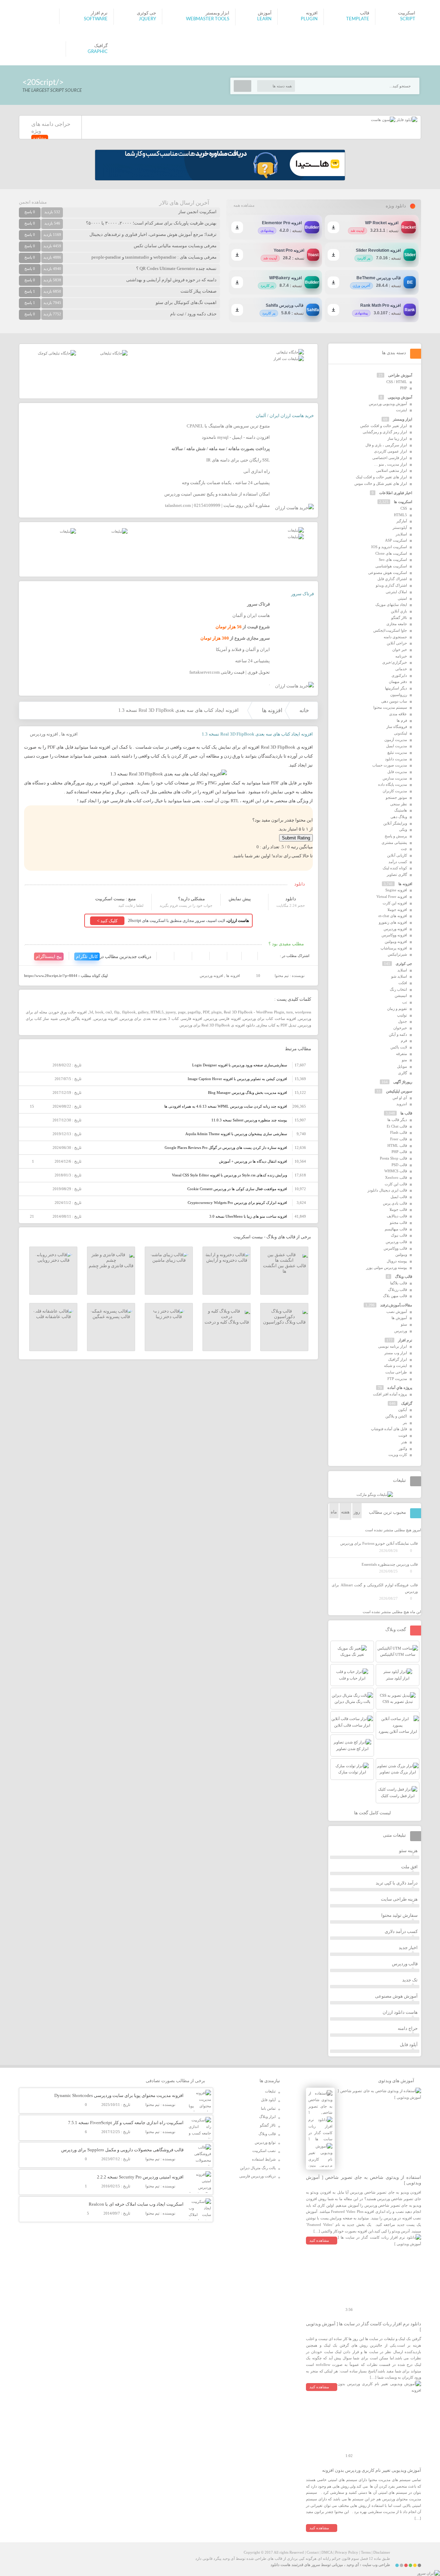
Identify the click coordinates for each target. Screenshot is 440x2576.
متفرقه (401, 1054)
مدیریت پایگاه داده (393, 784)
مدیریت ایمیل (397, 746)
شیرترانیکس (397, 954)
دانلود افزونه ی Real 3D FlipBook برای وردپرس (217, 1025)
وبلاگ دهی (399, 817)
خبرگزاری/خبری (395, 662)
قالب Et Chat (397, 1126)
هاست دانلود (280, 2565)
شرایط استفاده (264, 2159)
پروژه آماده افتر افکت (390, 1394)
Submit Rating (296, 838)
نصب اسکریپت (264, 2151)
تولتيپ (402, 1015)
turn (290, 1012)
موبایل (402, 1066)
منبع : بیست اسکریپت (115, 899)
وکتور (403, 1448)
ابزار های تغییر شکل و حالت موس (381, 483)
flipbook (129, 1012)
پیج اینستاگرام (49, 957)
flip (117, 1012)
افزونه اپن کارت (395, 903)
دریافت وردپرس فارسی (257, 2176)
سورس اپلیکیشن (399, 1091)
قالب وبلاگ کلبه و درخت (227, 1322)
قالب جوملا (398, 1209)
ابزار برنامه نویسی (393, 1346)
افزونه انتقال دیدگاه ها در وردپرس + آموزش (253, 1161)
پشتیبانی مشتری (394, 843)
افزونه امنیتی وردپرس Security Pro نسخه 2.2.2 (140, 2177)
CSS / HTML (397, 382)
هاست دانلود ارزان (400, 2012)
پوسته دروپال (397, 1261)
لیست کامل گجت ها (373, 1813)
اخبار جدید (408, 1948)
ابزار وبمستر (403, 419)
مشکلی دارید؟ (191, 899)
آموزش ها (399, 1318)
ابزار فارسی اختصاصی (390, 458)
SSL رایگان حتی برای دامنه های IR (238, 460)
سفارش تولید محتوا (399, 1915)
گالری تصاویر (397, 874)
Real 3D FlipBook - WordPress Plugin (254, 1012)
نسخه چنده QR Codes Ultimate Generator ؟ (176, 268)
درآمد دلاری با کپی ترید (397, 1883)
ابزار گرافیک (398, 1359)
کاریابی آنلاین (397, 855)
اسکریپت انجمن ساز (197, 212)
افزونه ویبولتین (396, 942)
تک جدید (410, 1980)
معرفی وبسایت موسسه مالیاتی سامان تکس (175, 246)
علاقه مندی (398, 714)
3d (91, 1012)
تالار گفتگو (399, 618)
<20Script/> (43, 82)
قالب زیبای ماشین (169, 1260)
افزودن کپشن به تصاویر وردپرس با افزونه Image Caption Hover (237, 1079)
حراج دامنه (408, 2028)
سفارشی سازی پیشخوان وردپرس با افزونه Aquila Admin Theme (236, 1134)
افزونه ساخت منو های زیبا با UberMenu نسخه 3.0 (248, 1216)
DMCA (327, 2552)
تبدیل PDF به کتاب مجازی (277, 1025)
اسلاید (402, 970)
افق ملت (409, 1867)
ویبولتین (401, 1254)
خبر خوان (400, 650)
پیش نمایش (240, 899)
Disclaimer (382, 2552)
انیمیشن (401, 996)
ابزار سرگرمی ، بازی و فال (386, 445)
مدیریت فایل (397, 772)
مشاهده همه (244, 205)
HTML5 (157, 1012)
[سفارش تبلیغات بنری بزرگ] (290, 352)
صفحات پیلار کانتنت (199, 291)
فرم (404, 1041)
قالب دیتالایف (397, 1216)
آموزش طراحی (400, 375)
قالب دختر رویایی (53, 1260)
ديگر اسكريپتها (396, 688)
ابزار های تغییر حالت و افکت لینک (381, 477)
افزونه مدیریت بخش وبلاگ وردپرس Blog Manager (247, 1093)
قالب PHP (399, 1152)
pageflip (194, 1012)
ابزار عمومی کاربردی (390, 451)
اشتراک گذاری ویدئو (391, 585)
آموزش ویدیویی (400, 397)
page (182, 1012)
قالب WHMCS (396, 1171)
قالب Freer (399, 1139)
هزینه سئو (408, 1851)
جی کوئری (404, 964)
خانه (304, 710)
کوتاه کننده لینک (395, 868)
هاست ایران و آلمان (251, 615)
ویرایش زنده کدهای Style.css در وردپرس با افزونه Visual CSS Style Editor (229, 1175)
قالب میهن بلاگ (395, 1296)
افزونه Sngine (396, 890)
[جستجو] (243, 86)
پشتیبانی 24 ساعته (252, 661)
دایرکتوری (399, 675)
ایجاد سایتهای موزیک (391, 605)
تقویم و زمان (397, 1009)
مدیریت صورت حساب (390, 765)
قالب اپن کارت (396, 1184)
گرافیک (407, 1403)
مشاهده (40, 138)
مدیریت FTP (397, 1379)
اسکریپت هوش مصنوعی (388, 573)
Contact (313, 2552)
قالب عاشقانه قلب (53, 1317)
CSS (404, 508)
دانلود (291, 899)
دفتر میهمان (398, 682)
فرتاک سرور (302, 594)
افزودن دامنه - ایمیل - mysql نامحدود (236, 437)
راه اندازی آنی (257, 471)
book (99, 1012)
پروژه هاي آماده (400, 1388)
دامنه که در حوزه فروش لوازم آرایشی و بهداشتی (171, 280)
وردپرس (401, 1331)
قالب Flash (399, 1132)
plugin (217, 1012)
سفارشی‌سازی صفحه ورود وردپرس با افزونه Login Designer (240, 1065)
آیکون (403, 1410)
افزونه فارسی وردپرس (222, 1019)
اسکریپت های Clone (391, 553)
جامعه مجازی (397, 624)
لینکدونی (400, 733)
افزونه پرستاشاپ (394, 948)
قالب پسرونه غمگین (111, 1317)
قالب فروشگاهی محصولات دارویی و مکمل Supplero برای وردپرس (122, 2150)
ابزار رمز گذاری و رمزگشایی (385, 432)
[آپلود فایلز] (406, 120)
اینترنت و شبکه (395, 1366)
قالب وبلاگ (404, 1276)
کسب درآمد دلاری (401, 1931)
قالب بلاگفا (399, 1283)
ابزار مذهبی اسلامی (392, 470)
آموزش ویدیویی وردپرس (388, 404)
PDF (206, 1012)
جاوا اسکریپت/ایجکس (390, 630)
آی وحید (353, 2565)
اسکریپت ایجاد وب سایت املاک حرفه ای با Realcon (136, 2204)
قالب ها (406, 1113)
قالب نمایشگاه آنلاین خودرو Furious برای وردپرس (379, 1543)
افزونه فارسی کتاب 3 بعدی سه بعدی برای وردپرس (161, 1019)
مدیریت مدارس (395, 778)
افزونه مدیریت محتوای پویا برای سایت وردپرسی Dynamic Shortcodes (119, 2095)
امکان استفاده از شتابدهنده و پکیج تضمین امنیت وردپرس (217, 494)
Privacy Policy (347, 2552)
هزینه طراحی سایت (399, 1899)
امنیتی (402, 598)
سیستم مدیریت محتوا (390, 707)
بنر (405, 1423)
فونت (403, 1435)
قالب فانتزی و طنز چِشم (111, 1266)
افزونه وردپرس (44, 734)
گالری (403, 1073)
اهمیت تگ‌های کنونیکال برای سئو (186, 302)
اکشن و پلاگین (396, 1416)
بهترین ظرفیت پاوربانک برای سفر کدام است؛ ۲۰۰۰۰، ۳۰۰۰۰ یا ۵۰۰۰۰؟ (151, 223)
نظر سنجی (399, 804)
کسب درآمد (398, 862)
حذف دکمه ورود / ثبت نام (193, 314)
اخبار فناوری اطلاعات (396, 493)
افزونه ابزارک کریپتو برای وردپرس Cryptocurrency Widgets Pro (237, 1203)
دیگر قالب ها (397, 1120)
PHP (404, 388)
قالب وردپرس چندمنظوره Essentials (390, 1564)
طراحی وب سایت (376, 2565)
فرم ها (402, 720)
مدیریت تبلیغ (397, 752)
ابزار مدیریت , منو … (390, 464)
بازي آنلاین (399, 611)
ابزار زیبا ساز (397, 438)
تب (405, 1002)
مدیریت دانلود (396, 759)
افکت (403, 983)
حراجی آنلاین (397, 643)
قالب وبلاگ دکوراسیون (284, 1322)
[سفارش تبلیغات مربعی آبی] (114, 353)
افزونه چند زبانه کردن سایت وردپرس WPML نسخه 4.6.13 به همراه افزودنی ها (226, 1106)
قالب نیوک (399, 1235)
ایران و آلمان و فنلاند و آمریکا (243, 649)
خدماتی (401, 669)
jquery (171, 1012)
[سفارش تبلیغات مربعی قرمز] (57, 353)
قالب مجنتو (398, 1222)
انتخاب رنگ (398, 989)
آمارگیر (402, 521)
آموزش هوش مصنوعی (396, 1996)
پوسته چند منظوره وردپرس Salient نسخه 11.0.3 (249, 1120)
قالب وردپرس (396, 1242)
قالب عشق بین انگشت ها (284, 1268)
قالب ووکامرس (395, 1248)
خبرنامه (401, 656)
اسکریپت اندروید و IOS (389, 547)
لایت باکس (399, 1047)
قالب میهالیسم (396, 1229)
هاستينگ (401, 810)
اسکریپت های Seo (393, 559)
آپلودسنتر (400, 528)
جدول (403, 1021)
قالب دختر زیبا (169, 1317)
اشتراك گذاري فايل (392, 579)
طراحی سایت (396, 1372)
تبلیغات (270, 2091)
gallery (143, 1012)
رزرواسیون (399, 695)
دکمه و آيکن (398, 1034)
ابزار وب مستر (396, 1353)
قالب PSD (399, 1165)
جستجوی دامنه (395, 637)
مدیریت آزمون (396, 740)
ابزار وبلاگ (267, 2117)
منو (404, 1060)
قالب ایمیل (399, 1197)
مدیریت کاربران (395, 791)
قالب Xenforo (396, 1177)
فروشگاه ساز (397, 727)
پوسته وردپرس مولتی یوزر (387, 1268)
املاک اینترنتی (396, 592)
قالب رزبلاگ (398, 1290)
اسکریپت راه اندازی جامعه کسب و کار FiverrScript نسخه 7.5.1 (126, 2123)
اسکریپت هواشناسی (391, 566)
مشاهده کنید (319, 2240)
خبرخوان (400, 1028)
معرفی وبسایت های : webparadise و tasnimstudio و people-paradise (154, 257)
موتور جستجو (396, 797)
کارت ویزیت (398, 1455)
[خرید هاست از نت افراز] (289, 359)
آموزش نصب (397, 1312)
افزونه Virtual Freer (392, 896)
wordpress (303, 1012)
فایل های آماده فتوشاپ (389, 1429)
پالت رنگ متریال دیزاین (258, 2168)
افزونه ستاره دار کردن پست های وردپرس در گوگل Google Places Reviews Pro (226, 1148)
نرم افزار (405, 1340)
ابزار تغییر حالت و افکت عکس (384, 426)
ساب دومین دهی (394, 701)
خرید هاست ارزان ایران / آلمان (285, 416)
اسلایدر (401, 534)
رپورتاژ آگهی (403, 1082)
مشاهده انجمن (33, 202)
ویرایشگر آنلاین (395, 823)
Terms (366, 2552)
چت (404, 849)
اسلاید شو (399, 976)
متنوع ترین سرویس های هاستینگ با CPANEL (228, 426)
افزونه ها (272, 710)
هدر (404, 1442)
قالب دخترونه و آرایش (227, 1260)
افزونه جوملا (397, 910)
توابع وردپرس (265, 2142)
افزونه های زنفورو (393, 922)
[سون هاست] (383, 120)
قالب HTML (397, 1145)
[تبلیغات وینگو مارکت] (375, 1494)
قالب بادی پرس (395, 1203)
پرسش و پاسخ (396, 836)
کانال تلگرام (87, 957)
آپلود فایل (409, 2045)
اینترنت (401, 410)
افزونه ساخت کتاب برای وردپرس (269, 1019)
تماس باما (268, 2108)
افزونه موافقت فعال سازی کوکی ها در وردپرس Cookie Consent (237, 1189)
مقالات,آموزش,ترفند (396, 1305)
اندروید (402, 1104)
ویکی (403, 829)
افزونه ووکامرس (394, 935)
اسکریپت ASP (396, 540)
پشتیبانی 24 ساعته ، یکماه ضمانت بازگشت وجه (226, 483)
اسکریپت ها (403, 502)
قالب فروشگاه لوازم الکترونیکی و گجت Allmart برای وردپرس (375, 1588)
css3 (109, 1012)
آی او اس (400, 1098)
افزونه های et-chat (393, 916)
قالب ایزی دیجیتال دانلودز (387, 1190)
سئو (404, 1324)
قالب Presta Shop (393, 1158)
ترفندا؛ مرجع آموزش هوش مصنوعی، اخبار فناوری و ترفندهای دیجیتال (153, 234)
